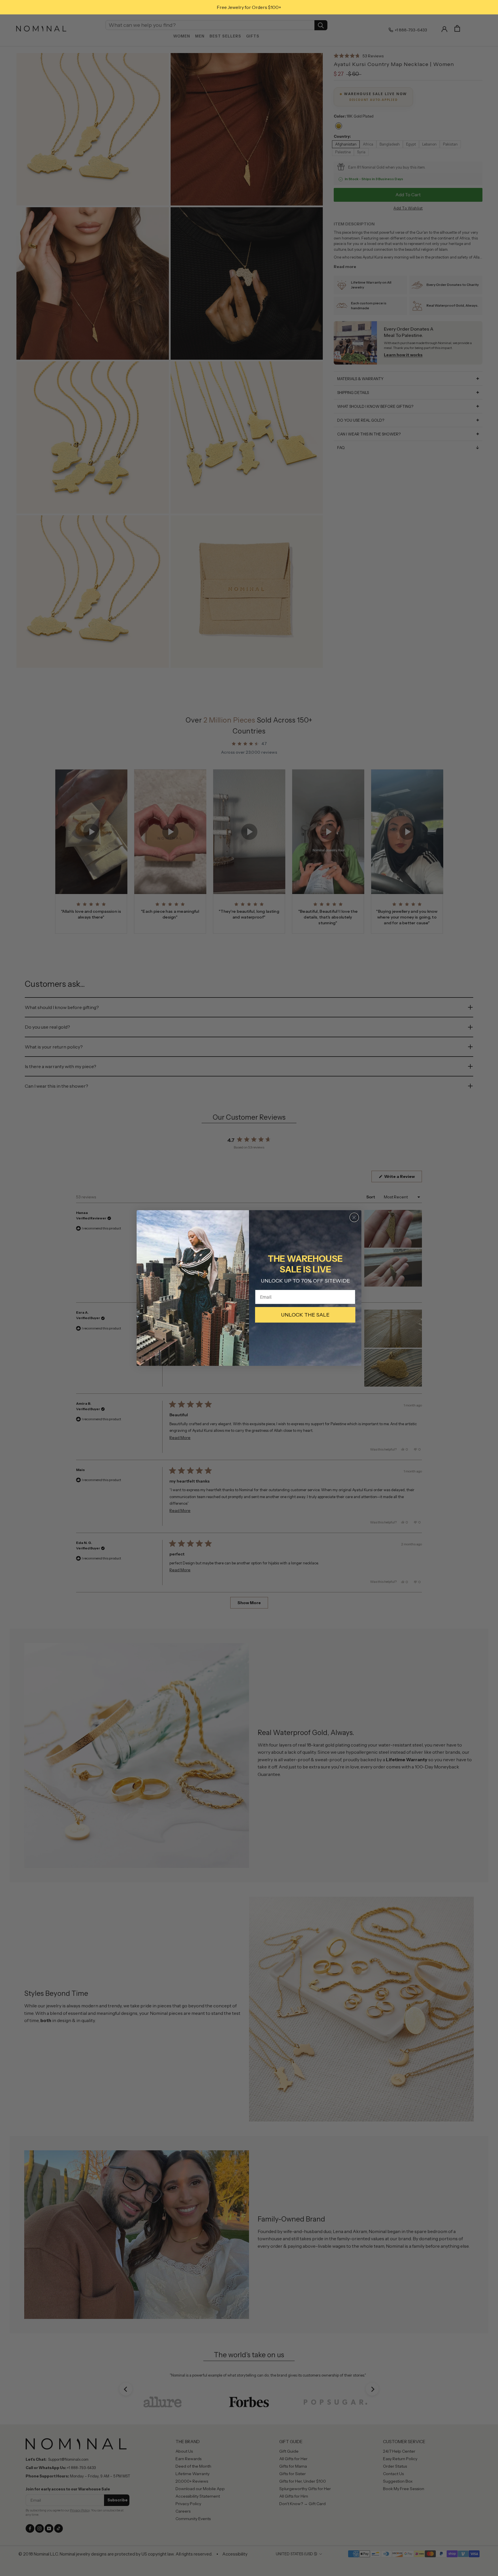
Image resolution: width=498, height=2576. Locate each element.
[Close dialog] (354, 1217)
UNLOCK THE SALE (305, 1315)
